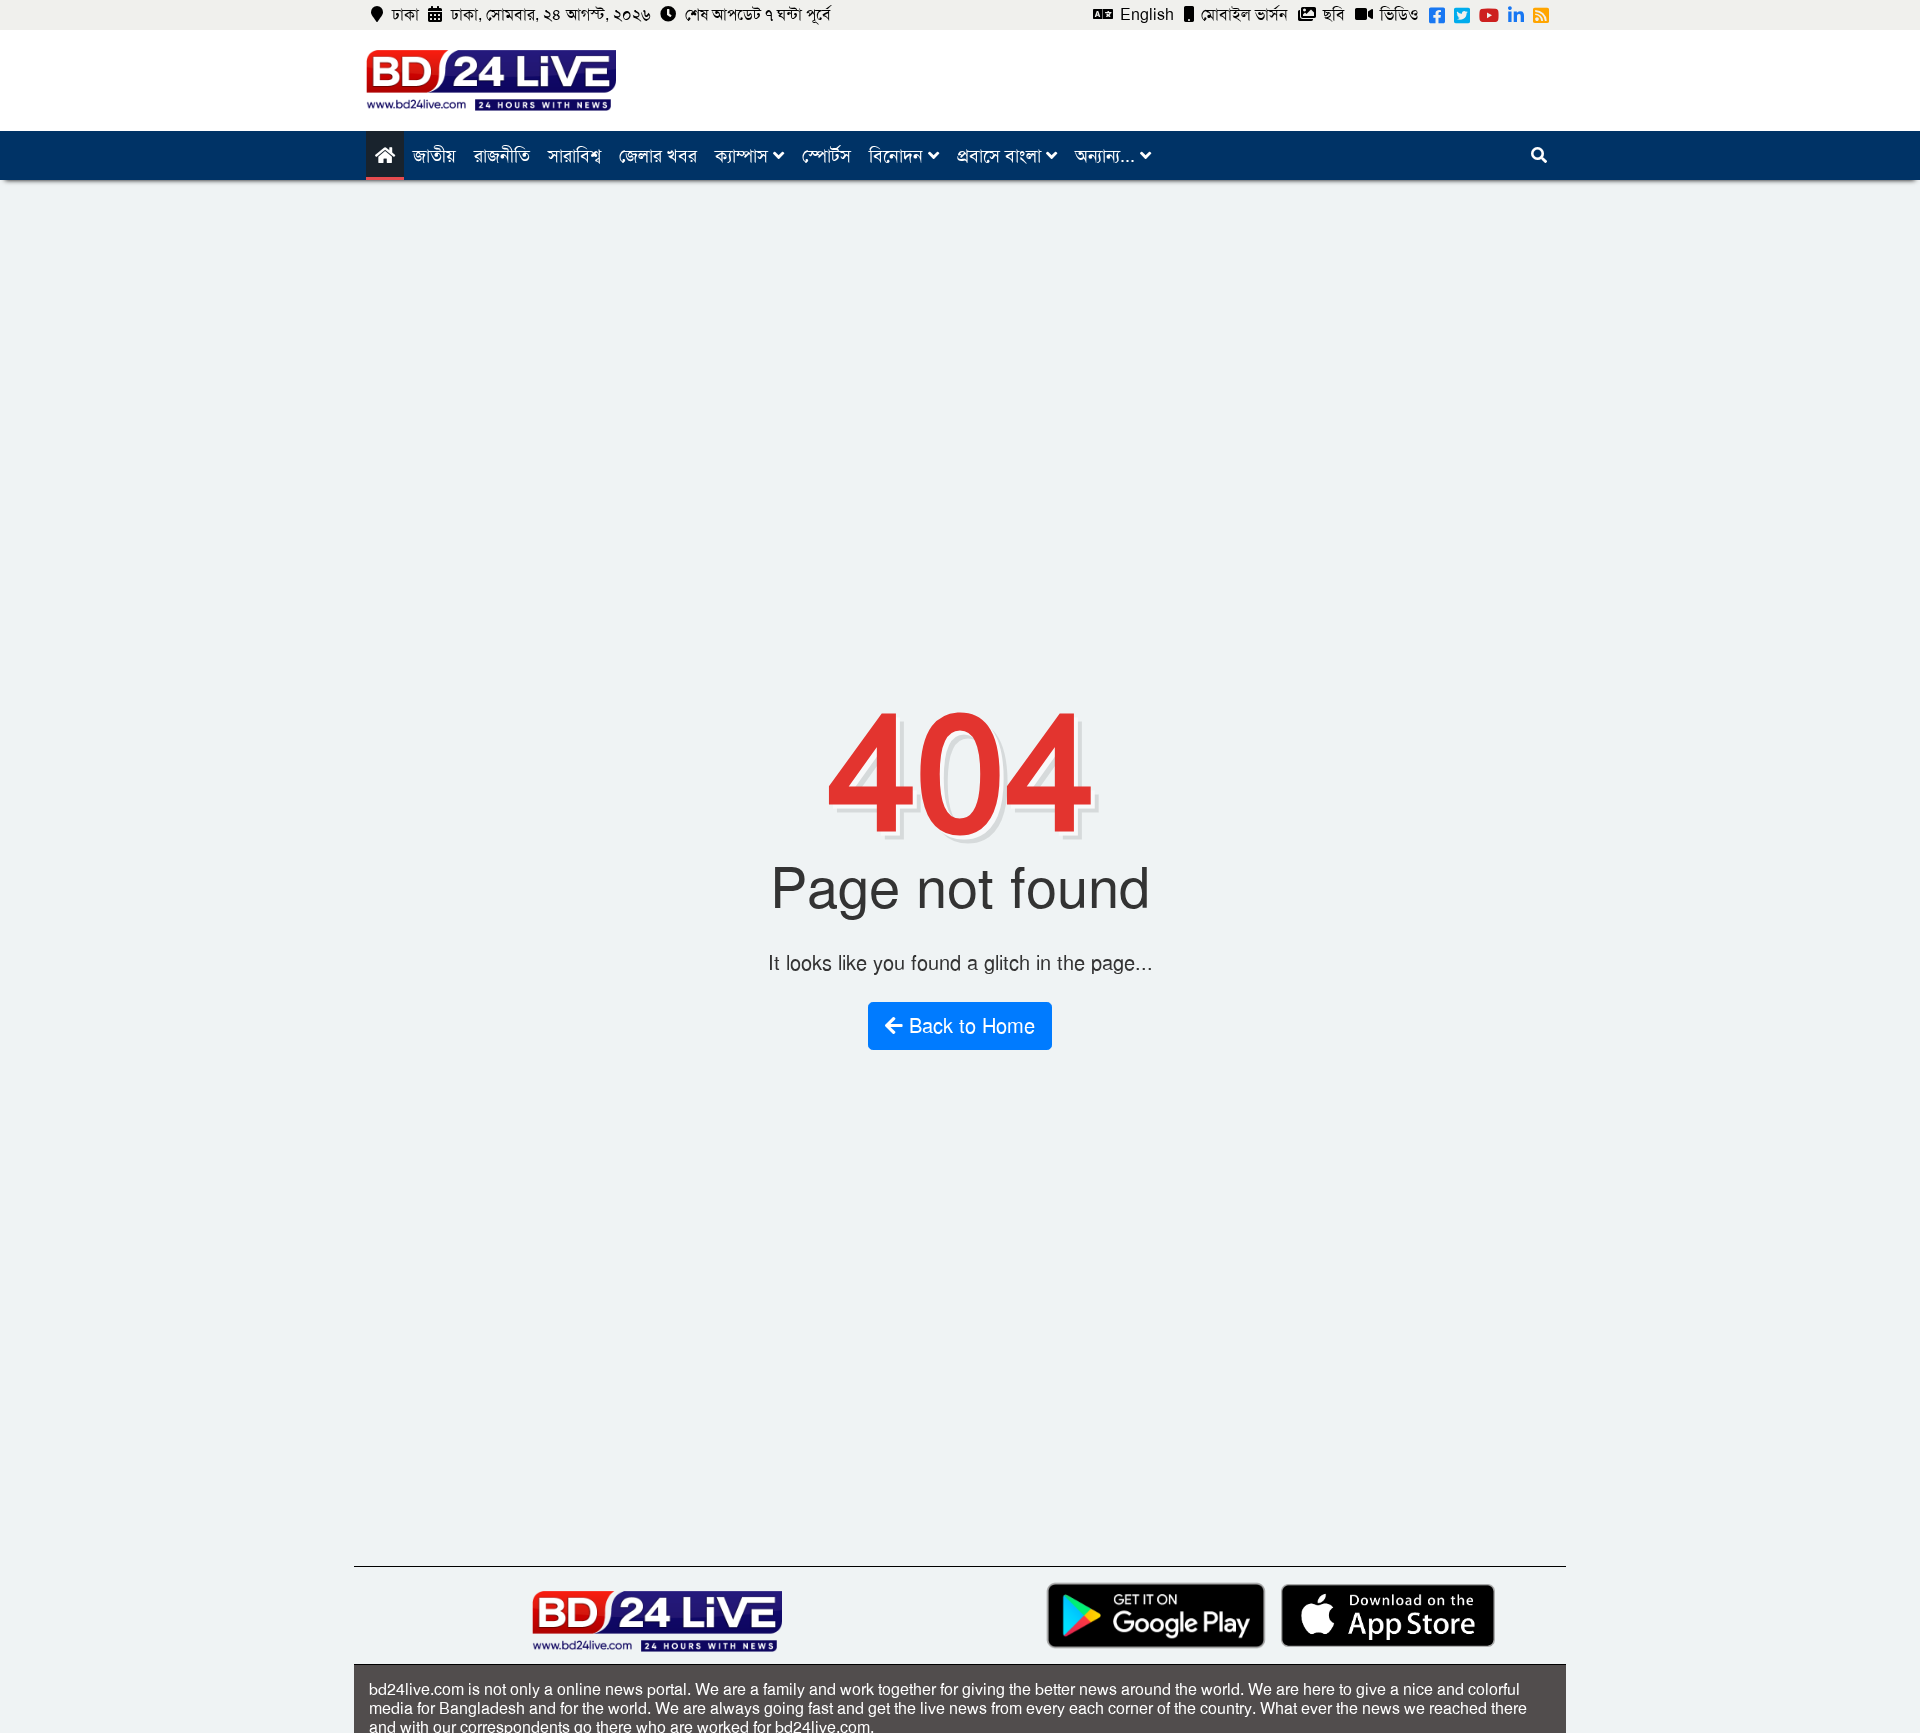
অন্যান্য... (1107, 156)
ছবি (1332, 14)
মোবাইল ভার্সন (1242, 14)
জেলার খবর (658, 156)
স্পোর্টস (826, 156)
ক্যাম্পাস (744, 156)
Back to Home (969, 1026)
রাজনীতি (502, 156)
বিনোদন (898, 156)
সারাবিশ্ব (574, 156)
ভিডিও (1397, 14)
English (1145, 14)
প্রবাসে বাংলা (1001, 156)
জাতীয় (434, 156)
